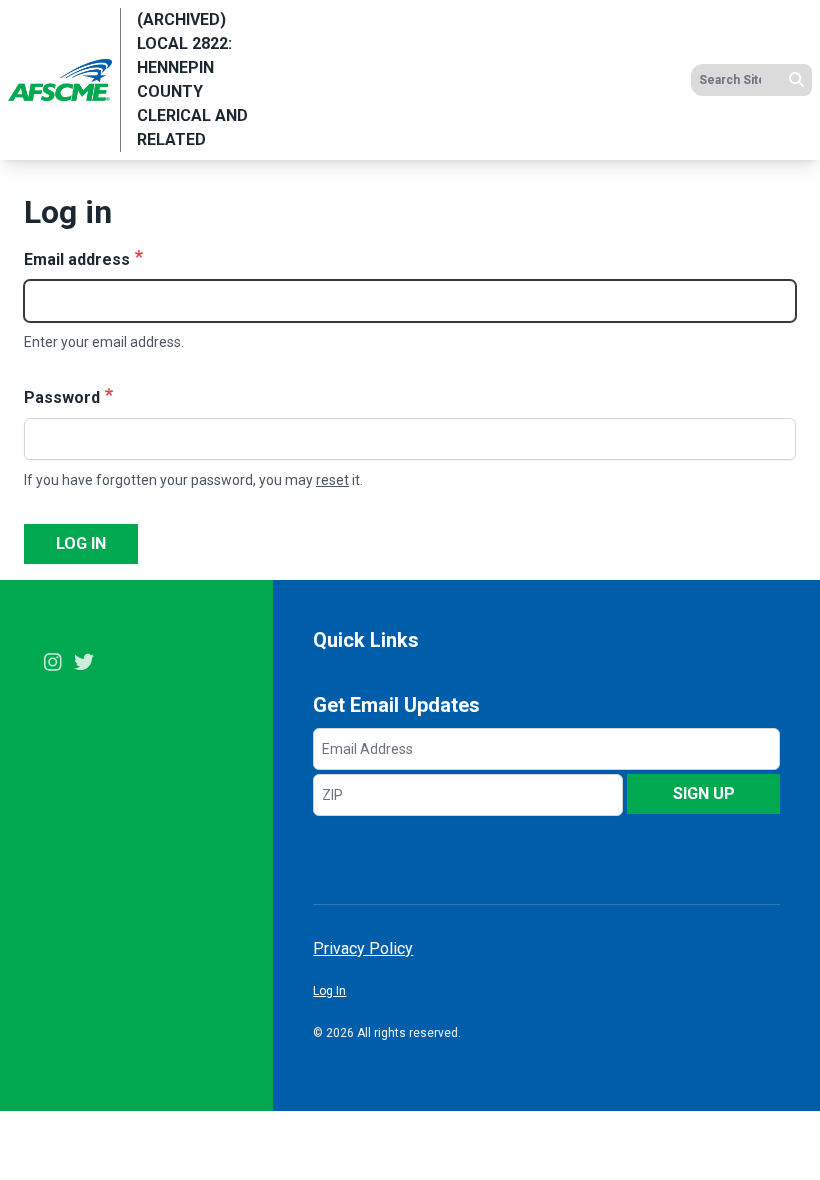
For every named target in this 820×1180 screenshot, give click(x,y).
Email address (77, 259)
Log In (329, 991)
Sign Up (704, 793)
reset (332, 480)
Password (62, 397)
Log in (81, 543)
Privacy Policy (363, 948)
